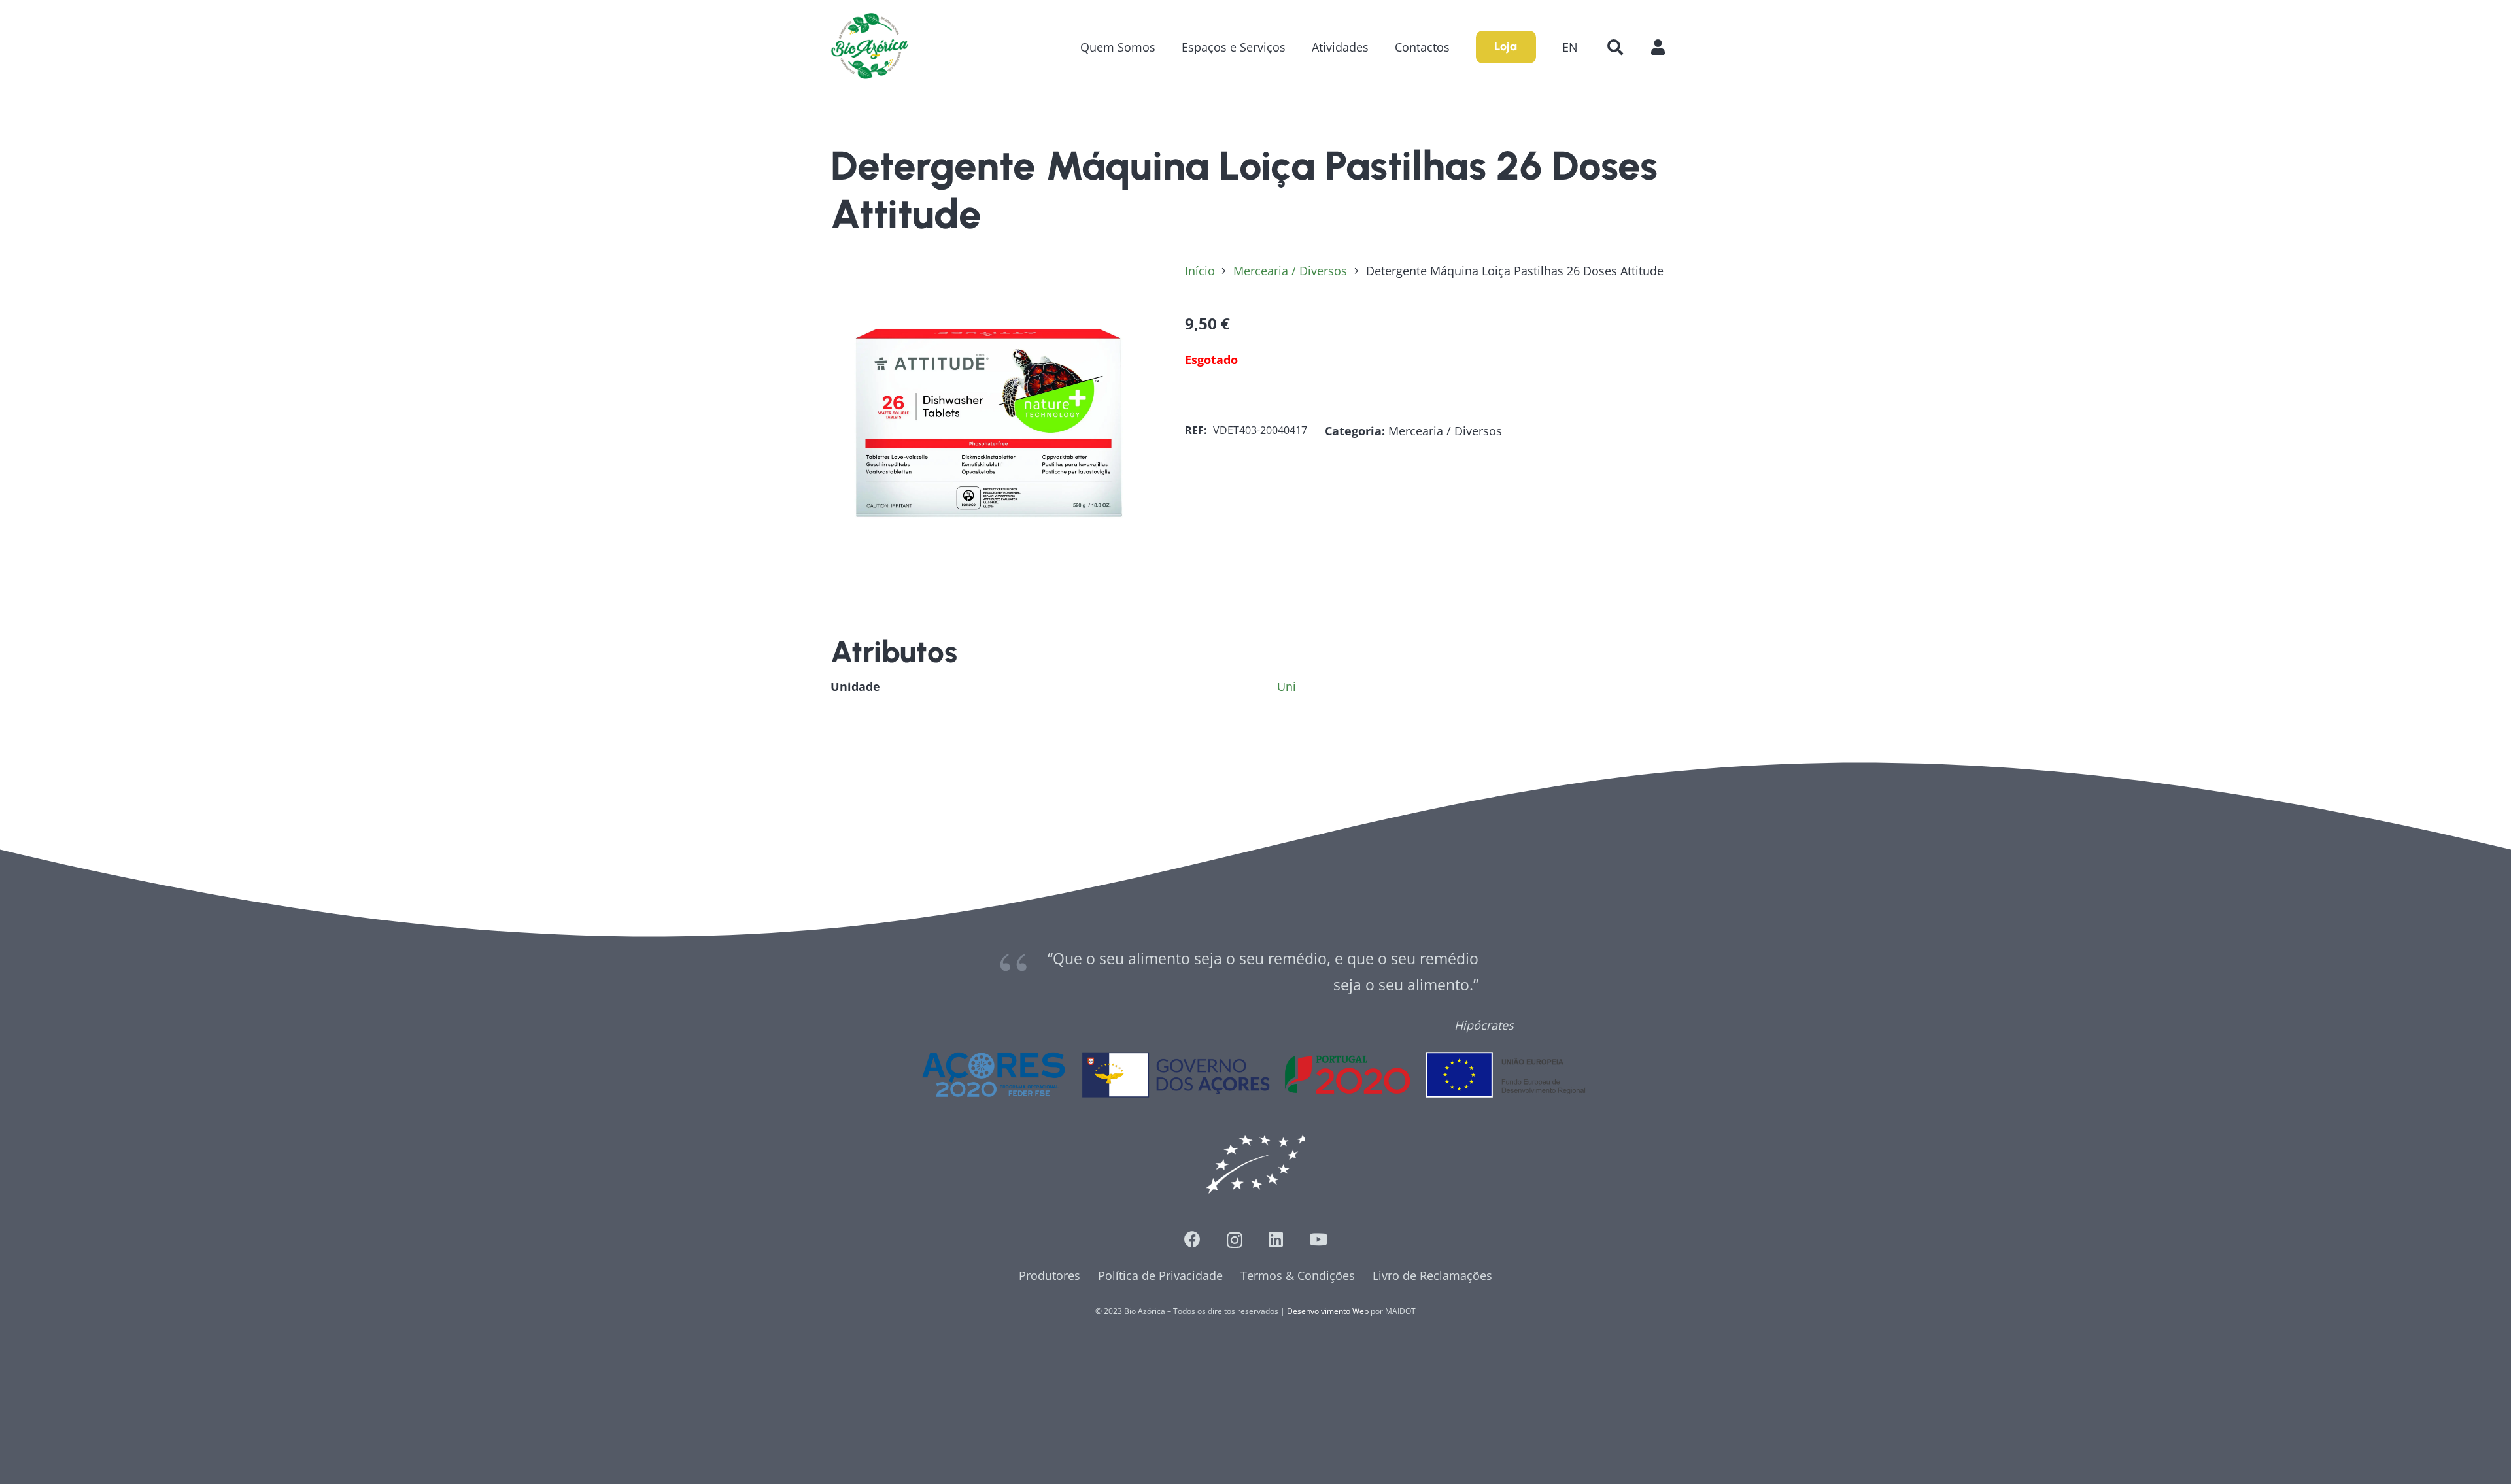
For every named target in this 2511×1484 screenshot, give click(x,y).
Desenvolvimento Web (1328, 1311)
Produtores (1050, 1275)
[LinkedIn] (1276, 1239)
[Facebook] (1192, 1239)
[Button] (1665, 47)
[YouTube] (1318, 1239)
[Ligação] (870, 47)
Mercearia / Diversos (1290, 271)
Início (1200, 271)
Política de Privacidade (1160, 1275)
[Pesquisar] (1615, 47)
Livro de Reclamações (1432, 1275)
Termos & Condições (1298, 1275)
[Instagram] (1235, 1240)
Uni (1287, 686)
